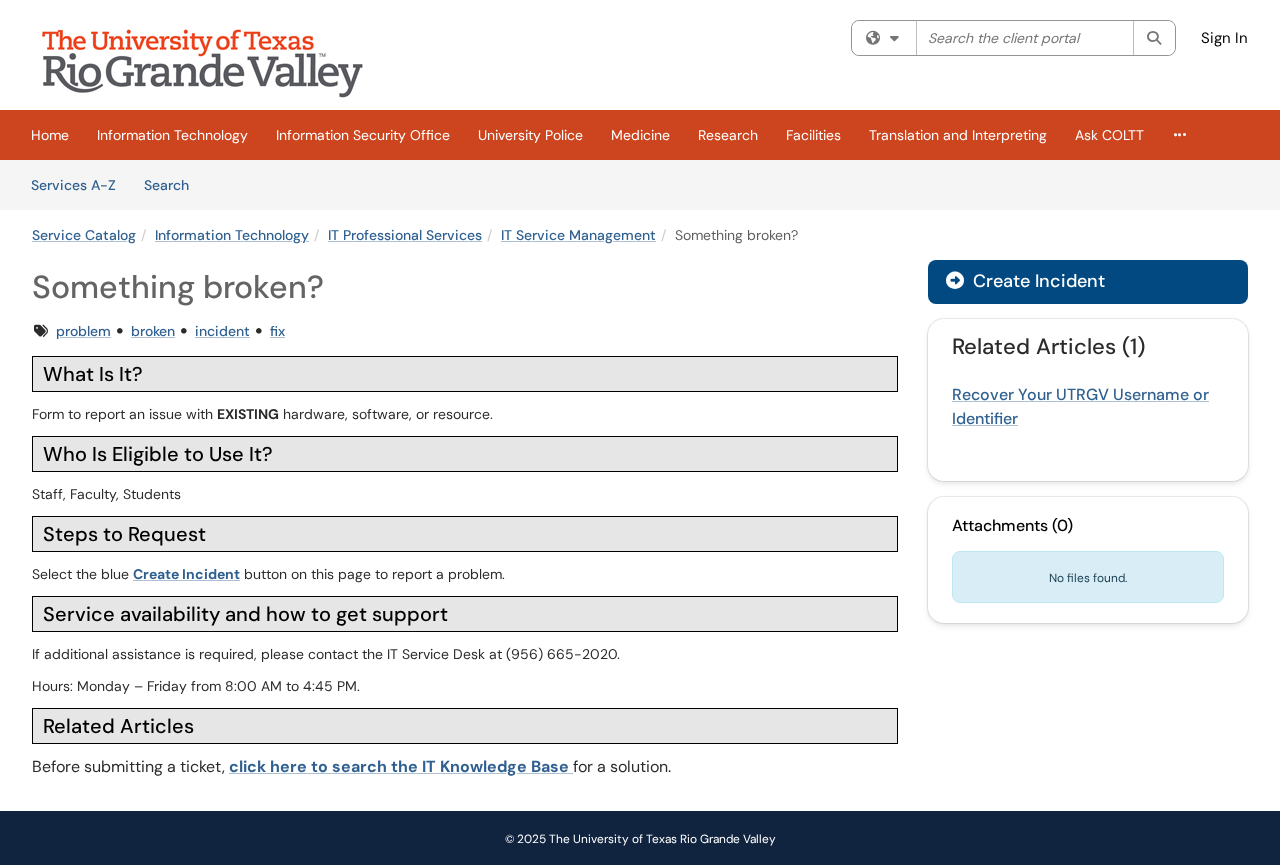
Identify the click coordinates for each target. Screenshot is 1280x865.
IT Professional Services (405, 235)
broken (153, 331)
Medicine (640, 135)
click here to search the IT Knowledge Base (401, 766)
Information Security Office (363, 135)
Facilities (813, 135)
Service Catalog (84, 235)
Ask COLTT (1109, 135)
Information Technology (172, 135)
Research (728, 135)
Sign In (1224, 38)
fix (277, 331)
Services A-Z (73, 185)
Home (50, 135)
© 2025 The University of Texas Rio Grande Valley (640, 839)
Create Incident (186, 574)
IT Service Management (578, 235)
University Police (530, 135)
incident (222, 331)
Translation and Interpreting (958, 135)
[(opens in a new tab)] (217, 60)
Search (173, 184)
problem (83, 331)
